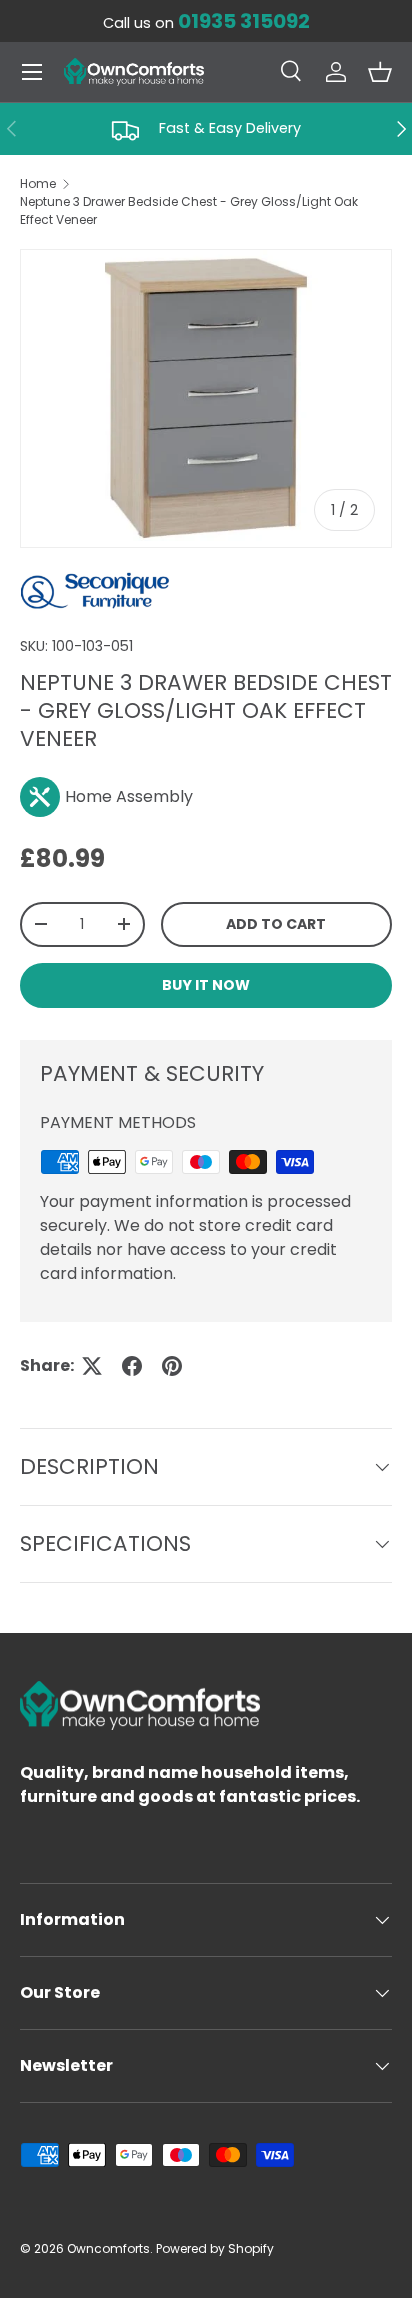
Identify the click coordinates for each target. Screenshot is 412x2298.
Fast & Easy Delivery (230, 128)
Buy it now (206, 985)
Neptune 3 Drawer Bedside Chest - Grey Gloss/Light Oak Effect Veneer (189, 210)
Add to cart (276, 924)
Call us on (206, 23)
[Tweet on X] (92, 1366)
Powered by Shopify (215, 2248)
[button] (380, 72)
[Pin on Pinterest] (172, 1366)
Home (38, 183)
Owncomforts (108, 2248)
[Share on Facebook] (132, 1366)
